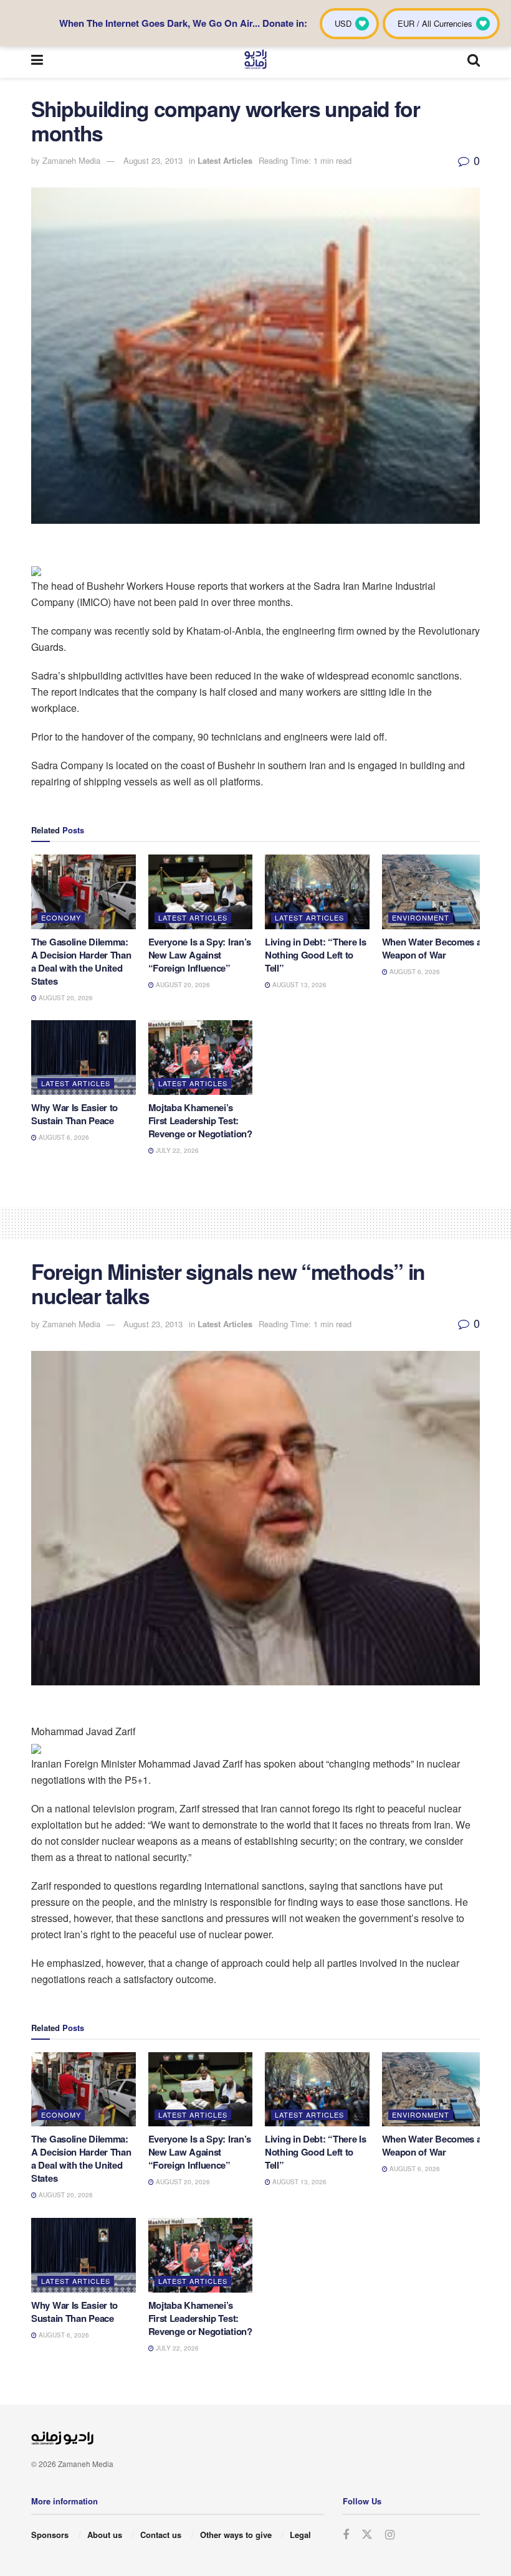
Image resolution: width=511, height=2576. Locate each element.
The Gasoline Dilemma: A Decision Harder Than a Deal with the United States (81, 961)
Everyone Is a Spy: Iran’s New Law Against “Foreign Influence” (200, 955)
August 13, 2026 (298, 985)
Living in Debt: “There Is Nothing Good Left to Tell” (316, 955)
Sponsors (50, 2535)
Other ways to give (236, 2535)
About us (105, 2535)
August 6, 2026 (414, 972)
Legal (300, 2535)
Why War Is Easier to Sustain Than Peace (74, 1114)
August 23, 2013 (153, 160)
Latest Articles (225, 160)
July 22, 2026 (176, 1150)
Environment (421, 917)
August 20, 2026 (65, 998)
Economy (61, 917)
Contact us (161, 2535)
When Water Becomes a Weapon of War (432, 948)
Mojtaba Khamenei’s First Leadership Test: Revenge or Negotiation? (200, 1120)
